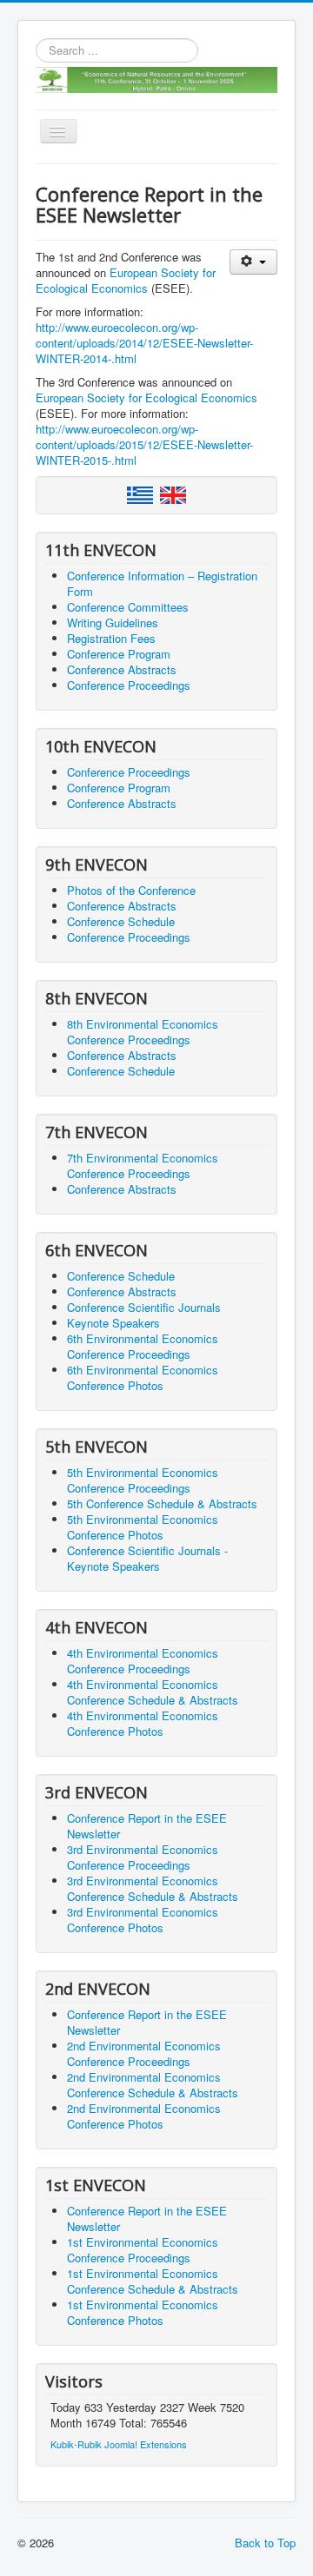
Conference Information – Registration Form (162, 583)
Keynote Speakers (113, 1323)
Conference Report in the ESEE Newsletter (147, 1826)
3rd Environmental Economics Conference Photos (143, 1920)
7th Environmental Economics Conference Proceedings (143, 1165)
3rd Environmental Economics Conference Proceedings (143, 1857)
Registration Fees (111, 638)
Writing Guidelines (113, 622)
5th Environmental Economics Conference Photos (143, 1527)
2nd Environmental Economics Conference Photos (144, 2116)
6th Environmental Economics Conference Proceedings (143, 1346)
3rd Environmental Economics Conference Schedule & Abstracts (153, 1888)
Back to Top (265, 2543)
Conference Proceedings (129, 685)
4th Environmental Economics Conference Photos (143, 1723)
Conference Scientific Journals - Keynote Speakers (147, 1558)
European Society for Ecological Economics (126, 280)
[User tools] (253, 262)
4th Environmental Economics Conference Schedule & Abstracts (153, 1692)
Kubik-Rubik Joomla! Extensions (119, 2444)
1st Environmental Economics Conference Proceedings (143, 2250)
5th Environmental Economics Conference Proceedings (143, 1480)
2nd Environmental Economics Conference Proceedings (144, 2053)
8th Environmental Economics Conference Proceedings (143, 1032)
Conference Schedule (121, 921)
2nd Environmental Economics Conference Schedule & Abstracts (153, 2085)
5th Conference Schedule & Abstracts (162, 1503)
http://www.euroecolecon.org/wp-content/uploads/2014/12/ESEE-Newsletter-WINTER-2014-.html (144, 343)
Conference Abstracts (122, 669)
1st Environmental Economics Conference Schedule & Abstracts (153, 2281)
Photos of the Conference (131, 890)
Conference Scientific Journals (144, 1307)
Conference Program (119, 654)
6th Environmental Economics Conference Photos (143, 1377)
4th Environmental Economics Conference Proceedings (143, 1661)
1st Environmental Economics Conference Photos (143, 2312)
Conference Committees (128, 607)
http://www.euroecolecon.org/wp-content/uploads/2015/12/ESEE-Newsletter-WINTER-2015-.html (144, 444)
